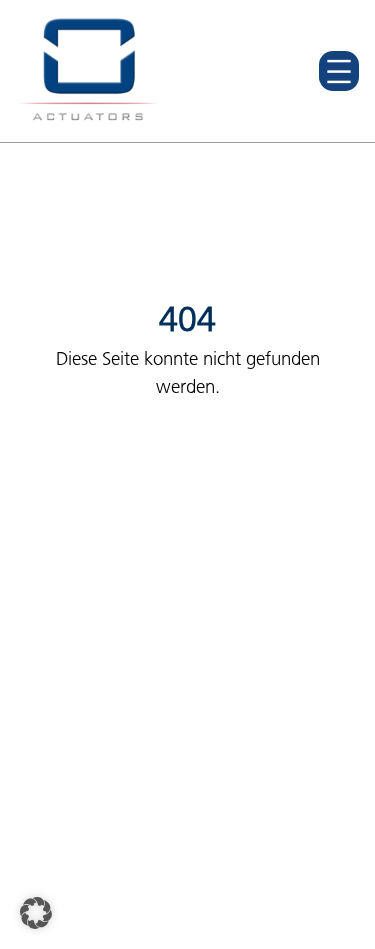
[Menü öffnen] (339, 71)
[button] (36, 913)
